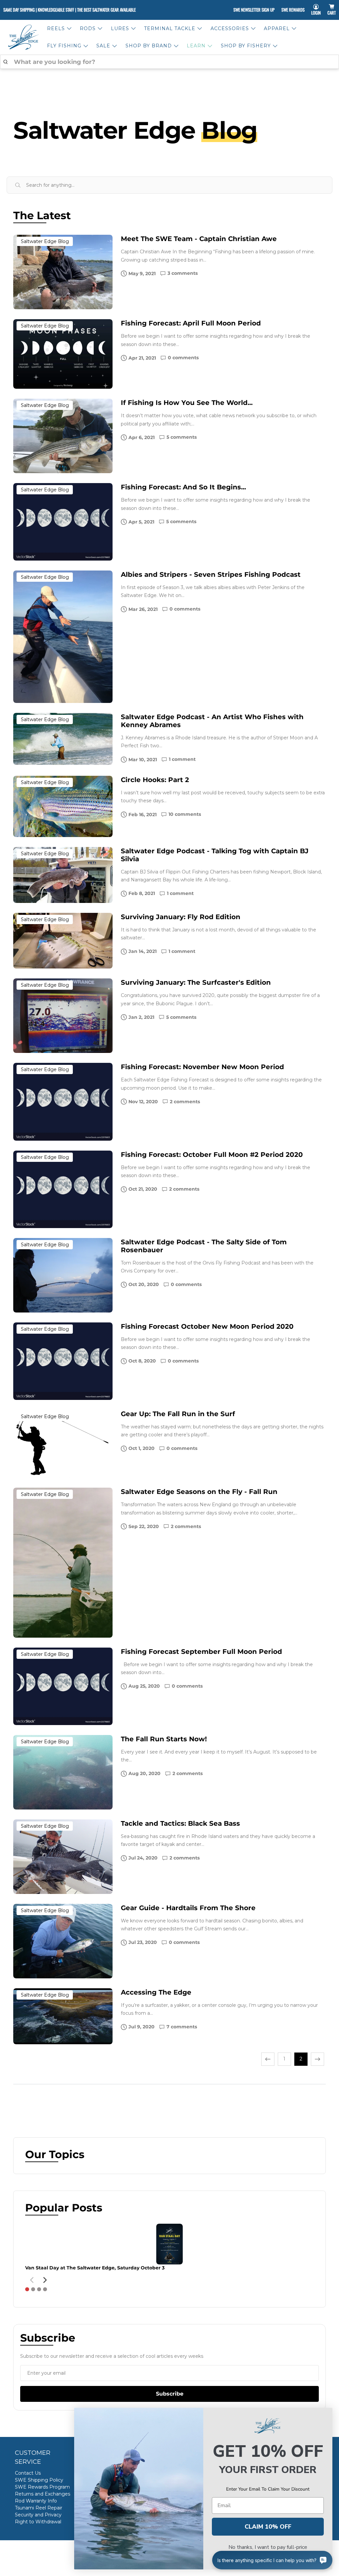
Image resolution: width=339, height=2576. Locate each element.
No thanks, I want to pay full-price (268, 2547)
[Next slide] (45, 2280)
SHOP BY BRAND (149, 46)
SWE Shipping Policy (39, 2480)
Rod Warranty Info (36, 2501)
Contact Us (28, 2473)
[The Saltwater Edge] (24, 37)
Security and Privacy (38, 2515)
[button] (27, 2289)
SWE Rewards (293, 10)
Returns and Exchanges (43, 2494)
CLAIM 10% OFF (268, 2527)
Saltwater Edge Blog (45, 241)
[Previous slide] (32, 2280)
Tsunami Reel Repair (39, 2508)
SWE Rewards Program (42, 2487)
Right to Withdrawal (38, 2522)
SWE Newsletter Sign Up (254, 10)
